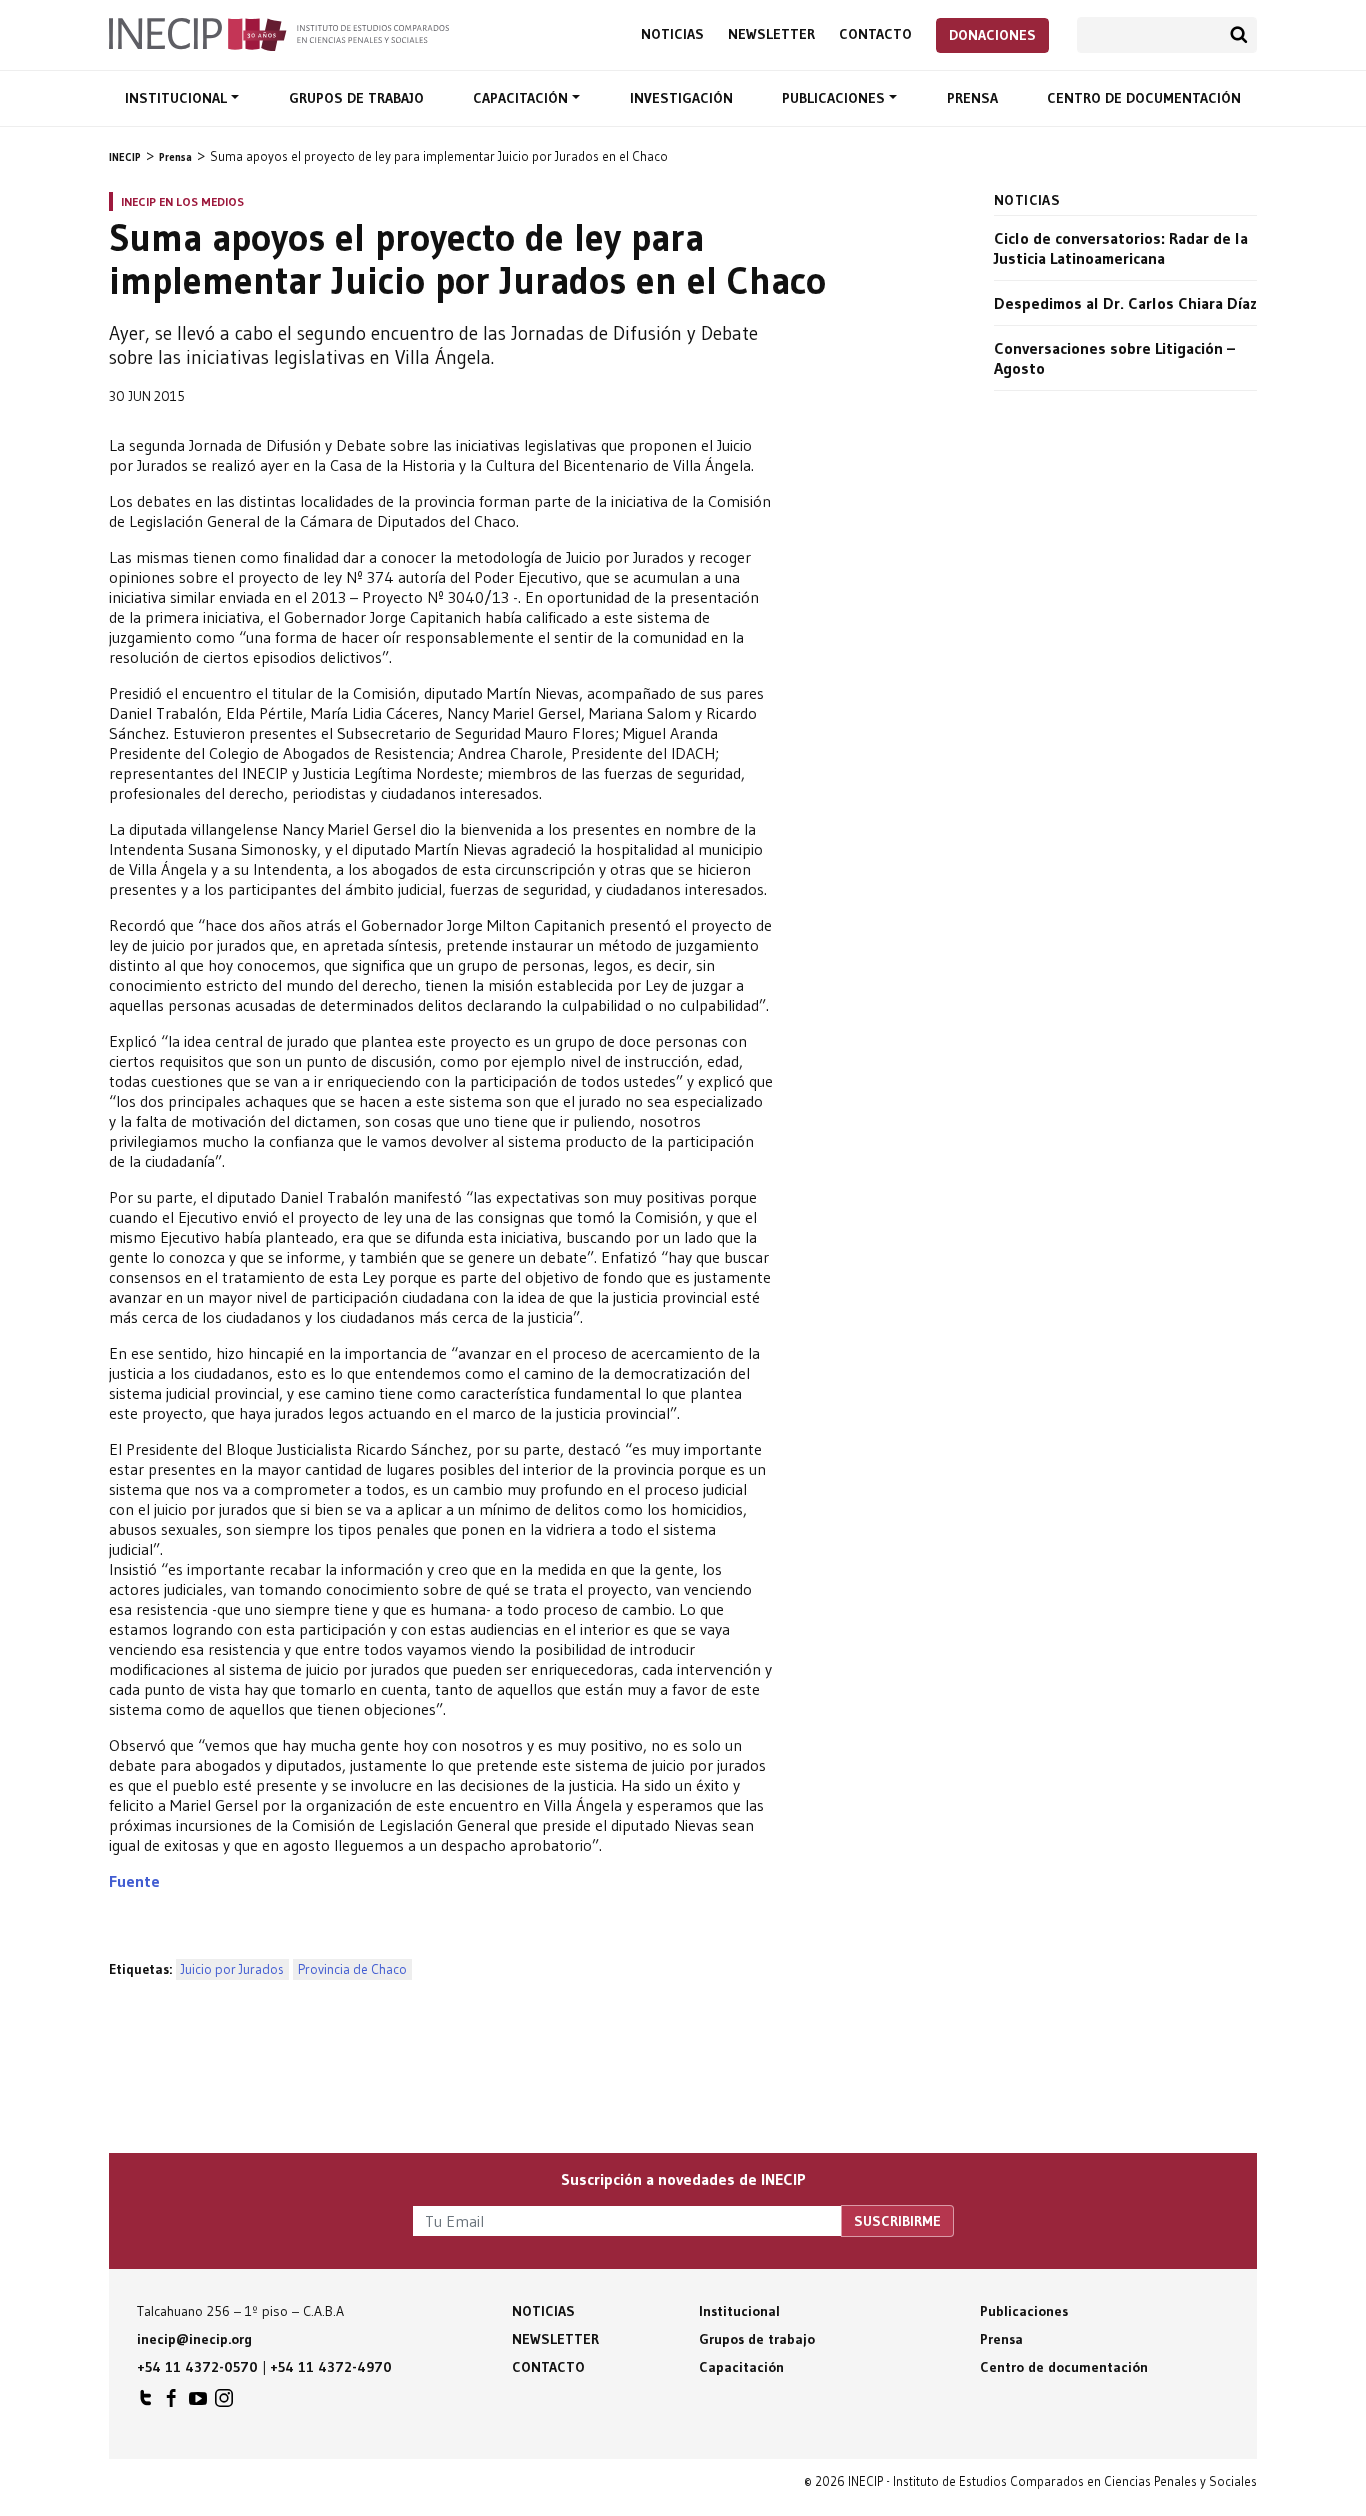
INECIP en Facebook (172, 2403)
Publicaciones (835, 98)
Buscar (1239, 35)
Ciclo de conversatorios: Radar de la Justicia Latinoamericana (1121, 248)
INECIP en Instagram (224, 2403)
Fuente (134, 1881)
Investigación (681, 98)
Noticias (672, 34)
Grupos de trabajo (356, 98)
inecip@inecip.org (194, 2339)
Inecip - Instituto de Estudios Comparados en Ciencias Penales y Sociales (279, 33)
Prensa (972, 98)
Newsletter (771, 34)
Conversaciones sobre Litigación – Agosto (1114, 358)
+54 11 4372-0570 (197, 2367)
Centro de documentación (1144, 98)
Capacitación (522, 98)
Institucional (178, 98)
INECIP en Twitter (146, 2403)
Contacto (875, 34)
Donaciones (992, 35)
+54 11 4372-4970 (331, 2367)
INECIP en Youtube (198, 2403)
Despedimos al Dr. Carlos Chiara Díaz (1125, 303)
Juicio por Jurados (232, 1969)
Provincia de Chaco (352, 1969)
